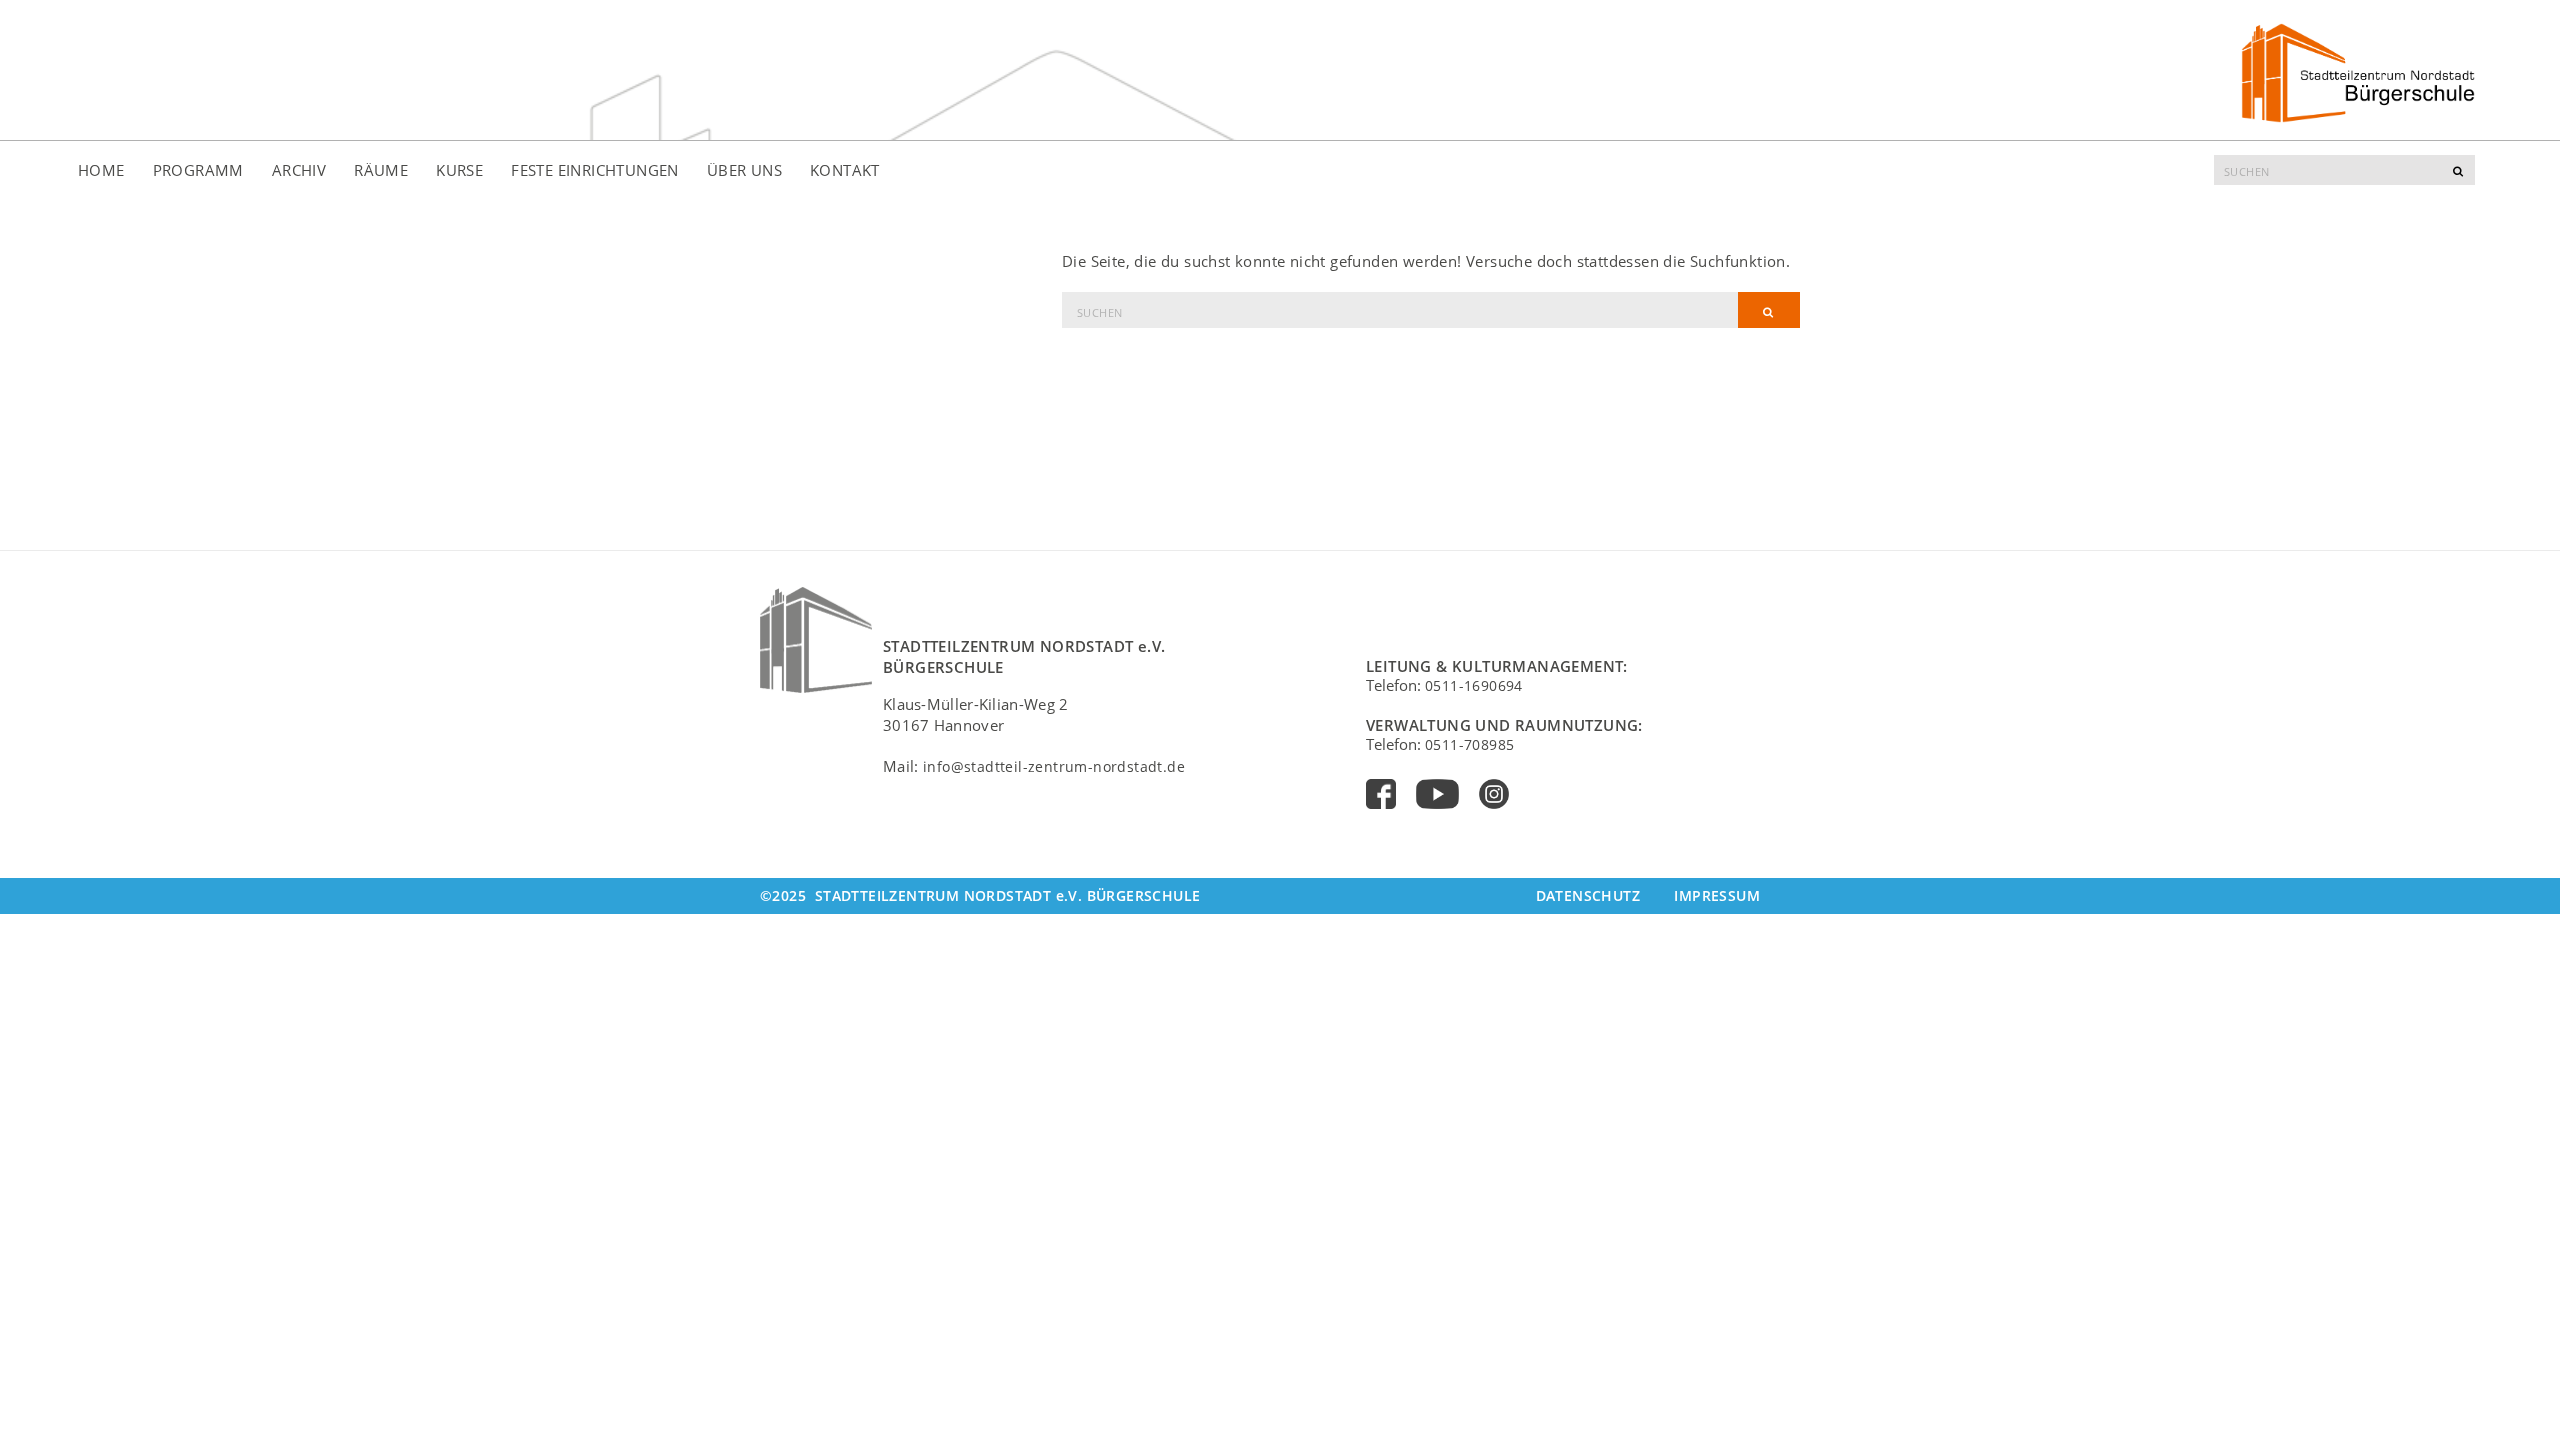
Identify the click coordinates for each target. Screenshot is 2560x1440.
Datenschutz (1588, 895)
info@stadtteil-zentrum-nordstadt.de (1054, 766)
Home (101, 170)
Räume (381, 170)
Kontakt (845, 170)
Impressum (1717, 895)
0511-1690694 (1474, 685)
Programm (198, 170)
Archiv (299, 170)
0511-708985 (1469, 744)
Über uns (744, 170)
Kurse (459, 170)
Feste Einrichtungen (595, 170)
